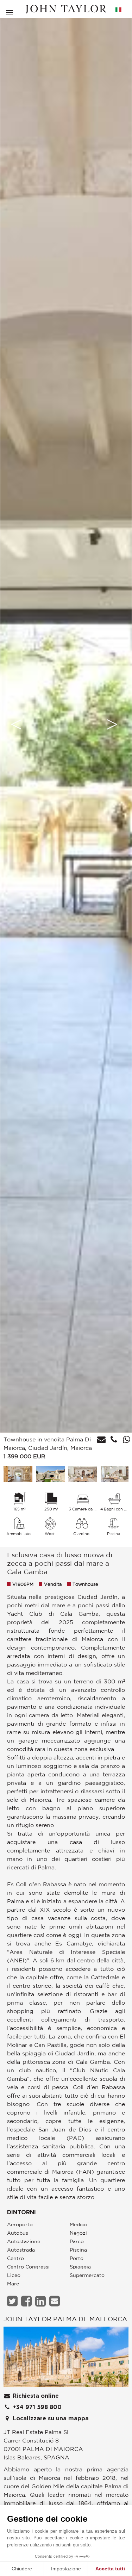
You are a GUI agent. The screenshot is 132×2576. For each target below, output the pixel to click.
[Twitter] (13, 2301)
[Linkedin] (41, 2301)
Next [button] (112, 724)
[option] (66, 724)
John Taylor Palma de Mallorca (65, 2319)
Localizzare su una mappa (50, 2419)
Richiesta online (35, 2396)
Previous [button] (16, 724)
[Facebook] (27, 2301)
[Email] (55, 2301)
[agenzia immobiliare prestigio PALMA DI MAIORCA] (66, 2359)
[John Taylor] (66, 9)
